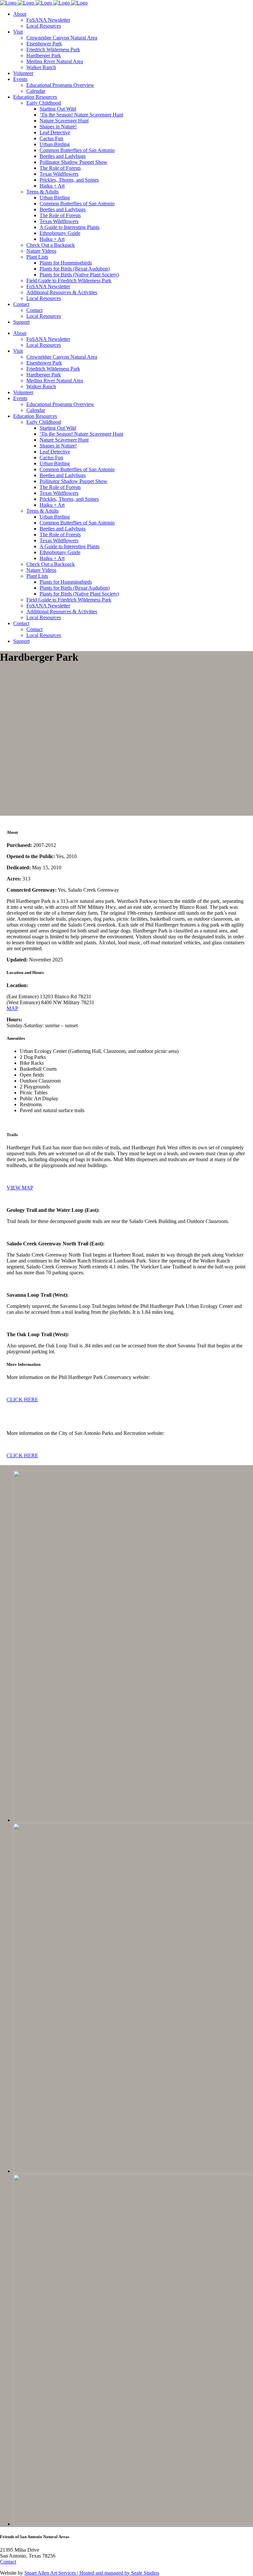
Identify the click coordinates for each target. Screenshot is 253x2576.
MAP (12, 1008)
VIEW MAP (20, 1188)
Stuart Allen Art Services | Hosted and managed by (78, 2573)
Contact (8, 2562)
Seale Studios (145, 2573)
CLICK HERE (22, 1400)
